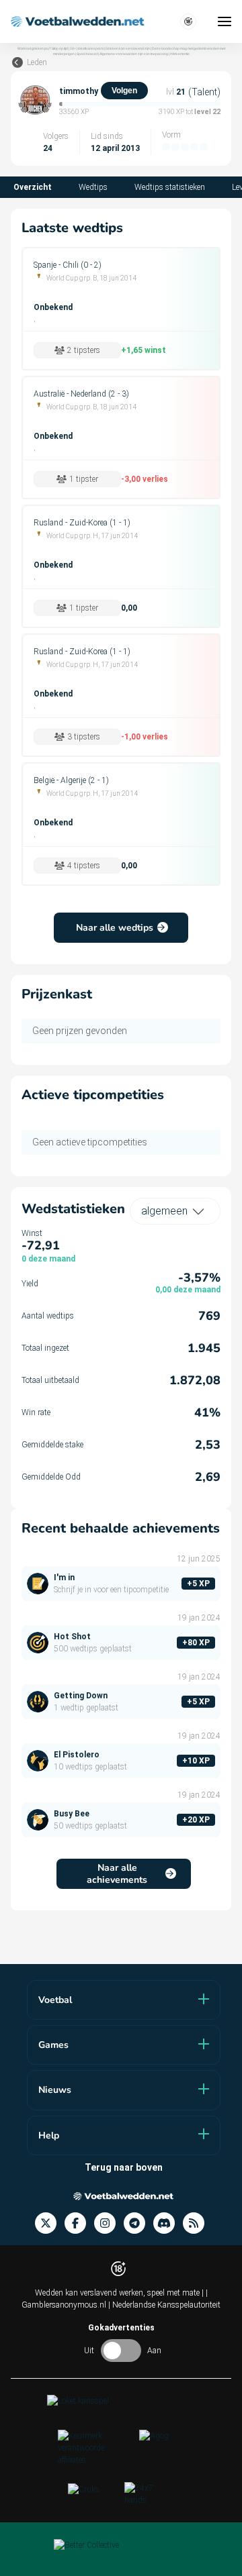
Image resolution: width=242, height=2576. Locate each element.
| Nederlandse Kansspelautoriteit (164, 2305)
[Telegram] (138, 2223)
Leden (37, 62)
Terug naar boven (124, 2167)
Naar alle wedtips (115, 928)
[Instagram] (109, 2223)
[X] (50, 2223)
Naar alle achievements (117, 1874)
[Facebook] (79, 2223)
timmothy (79, 91)
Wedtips (93, 187)
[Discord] (168, 2223)
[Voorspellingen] (198, 2223)
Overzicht (33, 187)
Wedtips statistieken (170, 187)
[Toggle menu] (225, 21)
